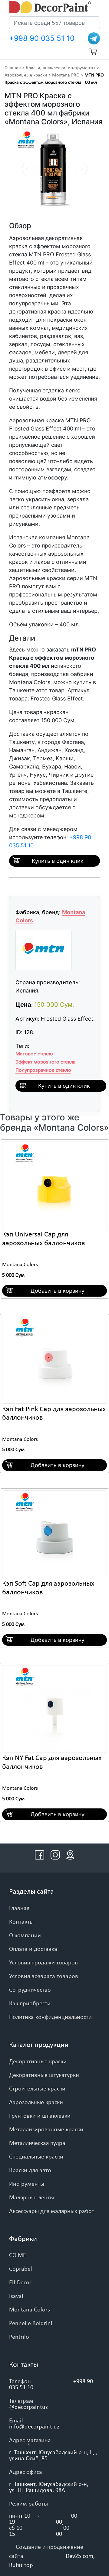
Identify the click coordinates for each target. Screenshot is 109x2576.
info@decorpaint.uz (34, 2427)
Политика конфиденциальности (50, 2017)
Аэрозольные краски (26, 75)
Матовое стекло (34, 1054)
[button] (20, 170)
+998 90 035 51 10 (42, 38)
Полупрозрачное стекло (43, 1070)
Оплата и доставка (33, 1949)
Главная (13, 68)
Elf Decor (20, 2283)
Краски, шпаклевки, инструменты (61, 68)
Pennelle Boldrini (31, 2324)
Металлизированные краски (46, 2130)
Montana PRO (66, 75)
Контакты (21, 1922)
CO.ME (18, 2256)
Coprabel (21, 2269)
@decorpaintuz (28, 2407)
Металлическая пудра (37, 2143)
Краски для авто (30, 2171)
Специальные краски (36, 2157)
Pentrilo (19, 2337)
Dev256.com (79, 2556)
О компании (25, 1936)
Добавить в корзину (58, 1291)
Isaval (16, 2296)
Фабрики (23, 2239)
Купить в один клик (58, 861)
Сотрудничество (30, 1990)
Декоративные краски (38, 2062)
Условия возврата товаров (44, 1977)
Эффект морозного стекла (46, 1062)
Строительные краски (37, 2089)
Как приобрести (30, 2004)
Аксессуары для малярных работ (52, 2211)
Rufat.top (21, 2565)
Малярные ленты (31, 2198)
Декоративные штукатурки (44, 2075)
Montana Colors (20, 1265)
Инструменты (27, 2184)
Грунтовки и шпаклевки (40, 2116)
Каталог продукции (39, 2045)
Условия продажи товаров (43, 1963)
